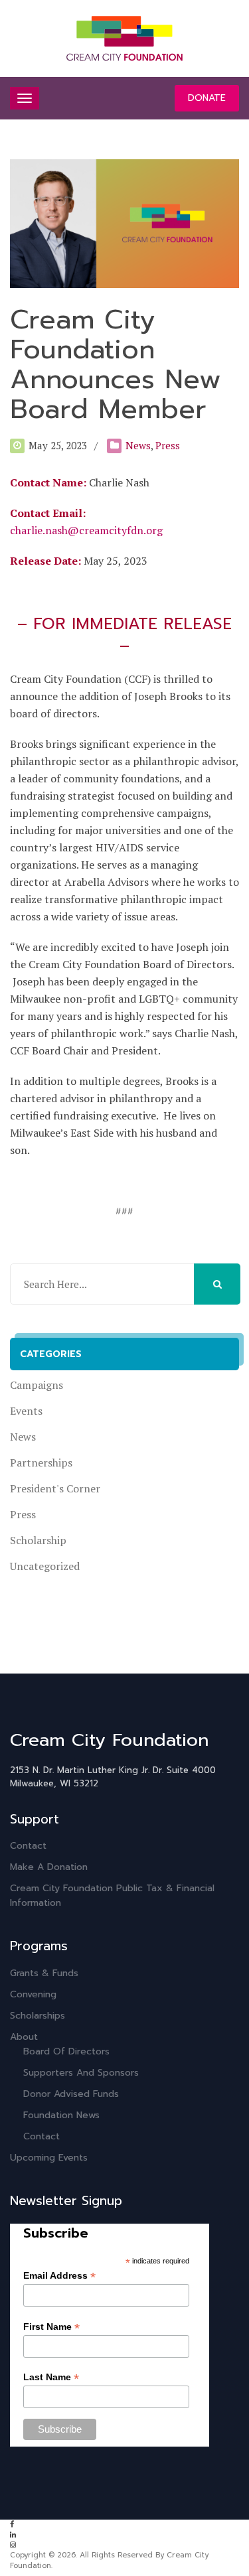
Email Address (59, 2276)
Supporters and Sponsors (81, 2073)
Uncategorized (45, 1566)
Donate (207, 98)
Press (168, 445)
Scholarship (38, 1540)
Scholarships (38, 2016)
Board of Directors (66, 2051)
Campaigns (37, 1385)
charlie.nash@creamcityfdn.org (86, 530)
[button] (217, 1284)
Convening (33, 1994)
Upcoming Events (49, 2158)
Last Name (51, 2377)
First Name (51, 2327)
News (138, 445)
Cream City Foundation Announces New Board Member (116, 364)
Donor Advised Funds (71, 2094)
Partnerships (41, 1463)
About (24, 2037)
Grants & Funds (44, 1973)
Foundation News (61, 2115)
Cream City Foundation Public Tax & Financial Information (112, 1896)
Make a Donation (49, 1867)
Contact (28, 1846)
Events (26, 1411)
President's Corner (55, 1488)
